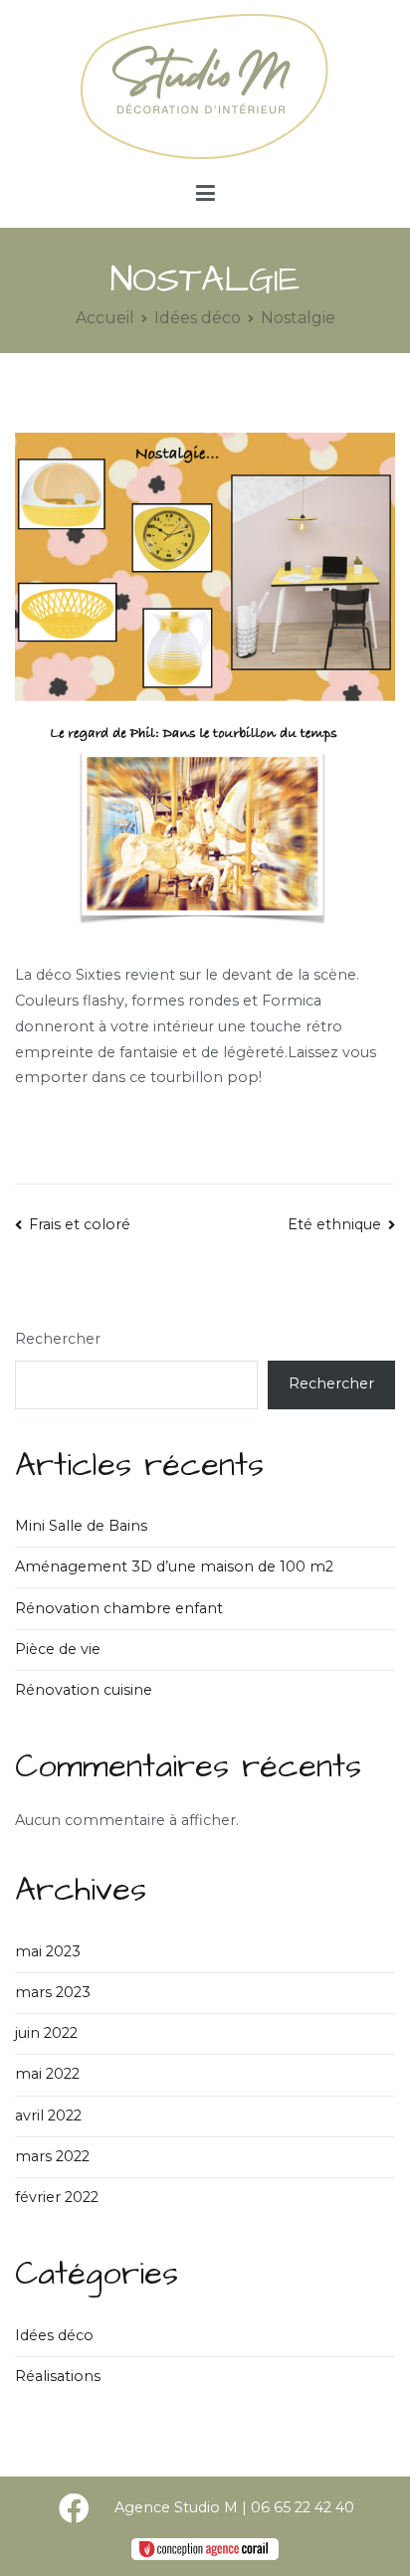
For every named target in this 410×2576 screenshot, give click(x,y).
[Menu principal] (205, 194)
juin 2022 (46, 2033)
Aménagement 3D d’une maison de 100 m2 (174, 1566)
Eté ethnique (334, 1224)
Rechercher (58, 1339)
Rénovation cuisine (84, 1690)
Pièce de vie (58, 1649)
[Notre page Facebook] (74, 2508)
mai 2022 (47, 2074)
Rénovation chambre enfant (119, 1608)
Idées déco (54, 2335)
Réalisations (58, 2376)
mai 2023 (48, 1951)
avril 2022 (48, 2116)
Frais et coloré (80, 1224)
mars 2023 (53, 1992)
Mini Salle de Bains (81, 1526)
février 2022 (57, 2197)
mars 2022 (52, 2156)
